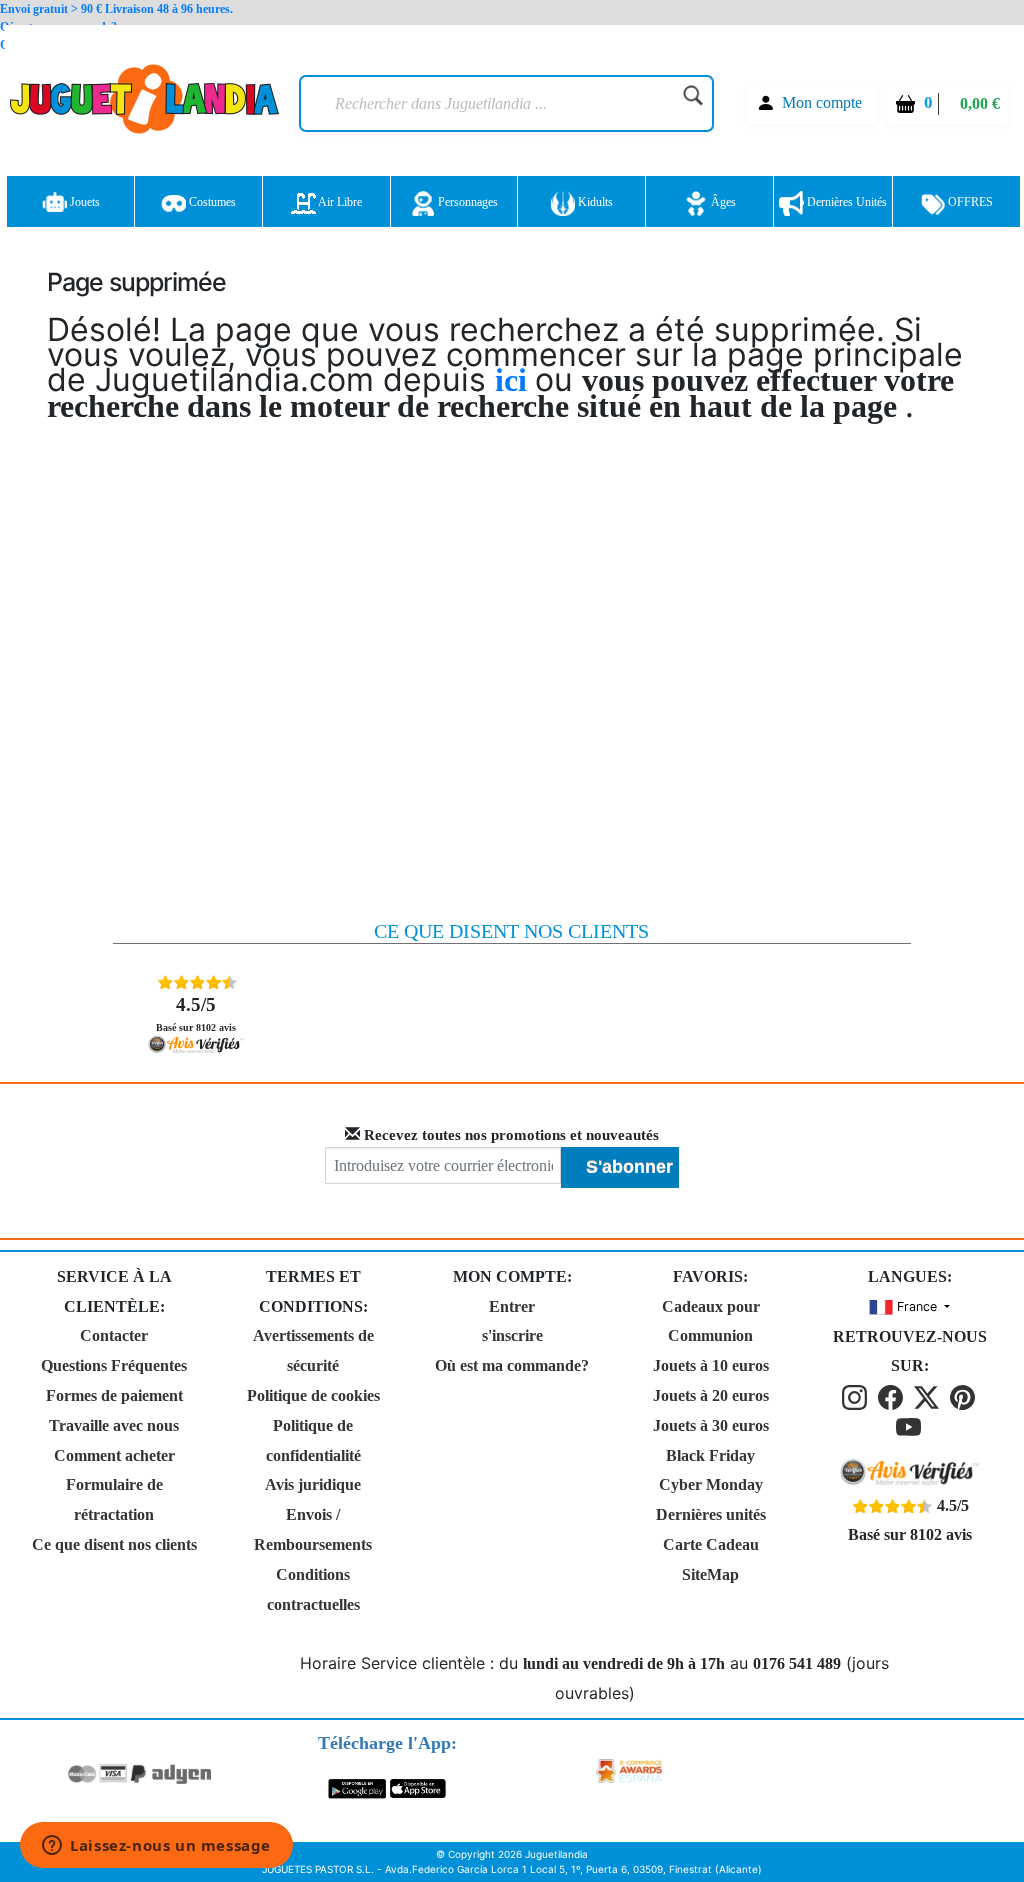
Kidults (594, 202)
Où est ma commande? (512, 1365)
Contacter (114, 1335)
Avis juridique (313, 1484)
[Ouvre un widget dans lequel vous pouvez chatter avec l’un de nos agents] (156, 1847)
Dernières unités (845, 202)
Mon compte (822, 102)
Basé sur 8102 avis (196, 1013)
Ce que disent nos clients (114, 1544)
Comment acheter (114, 1455)
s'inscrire (512, 1335)
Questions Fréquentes (114, 1365)
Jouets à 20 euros (711, 1395)
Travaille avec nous (114, 1425)
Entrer (512, 1306)
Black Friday (710, 1455)
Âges (722, 202)
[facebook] (894, 1395)
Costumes (211, 202)
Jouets (83, 202)
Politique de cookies (313, 1395)
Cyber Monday (711, 1484)
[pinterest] (964, 1395)
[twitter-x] (930, 1395)
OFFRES (969, 202)
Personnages (466, 202)
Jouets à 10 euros (711, 1365)
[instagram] (858, 1395)
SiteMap (710, 1574)
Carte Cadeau (711, 1544)
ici (515, 380)
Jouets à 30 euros (711, 1425)
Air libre (339, 202)
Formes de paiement (114, 1395)
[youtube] (910, 1425)
